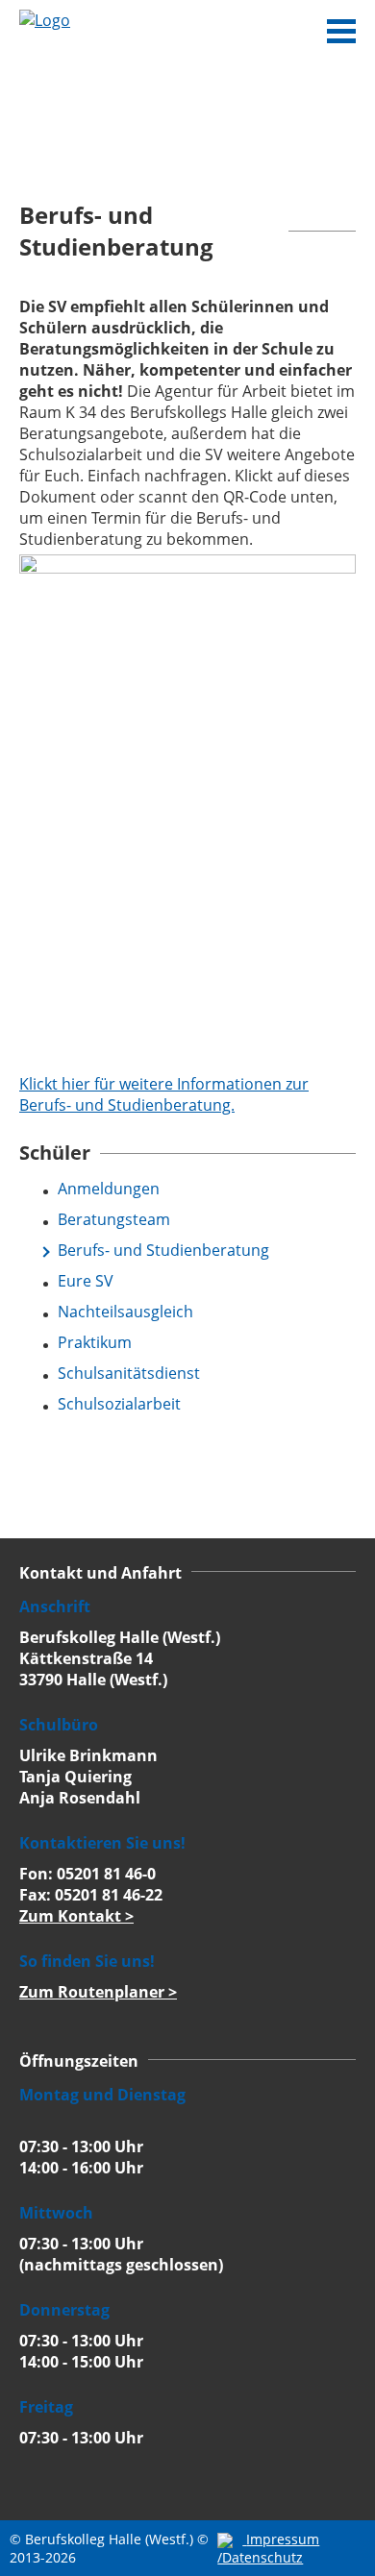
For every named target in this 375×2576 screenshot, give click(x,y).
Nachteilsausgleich (125, 1312)
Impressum (283, 2539)
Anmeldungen (109, 1189)
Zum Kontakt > (76, 1916)
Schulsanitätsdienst (129, 1373)
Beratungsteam (114, 1219)
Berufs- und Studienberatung (163, 1250)
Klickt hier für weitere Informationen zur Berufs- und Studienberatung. (164, 1094)
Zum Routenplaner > (98, 1992)
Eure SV (86, 1281)
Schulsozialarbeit (119, 1404)
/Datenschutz (260, 2557)
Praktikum (95, 1342)
